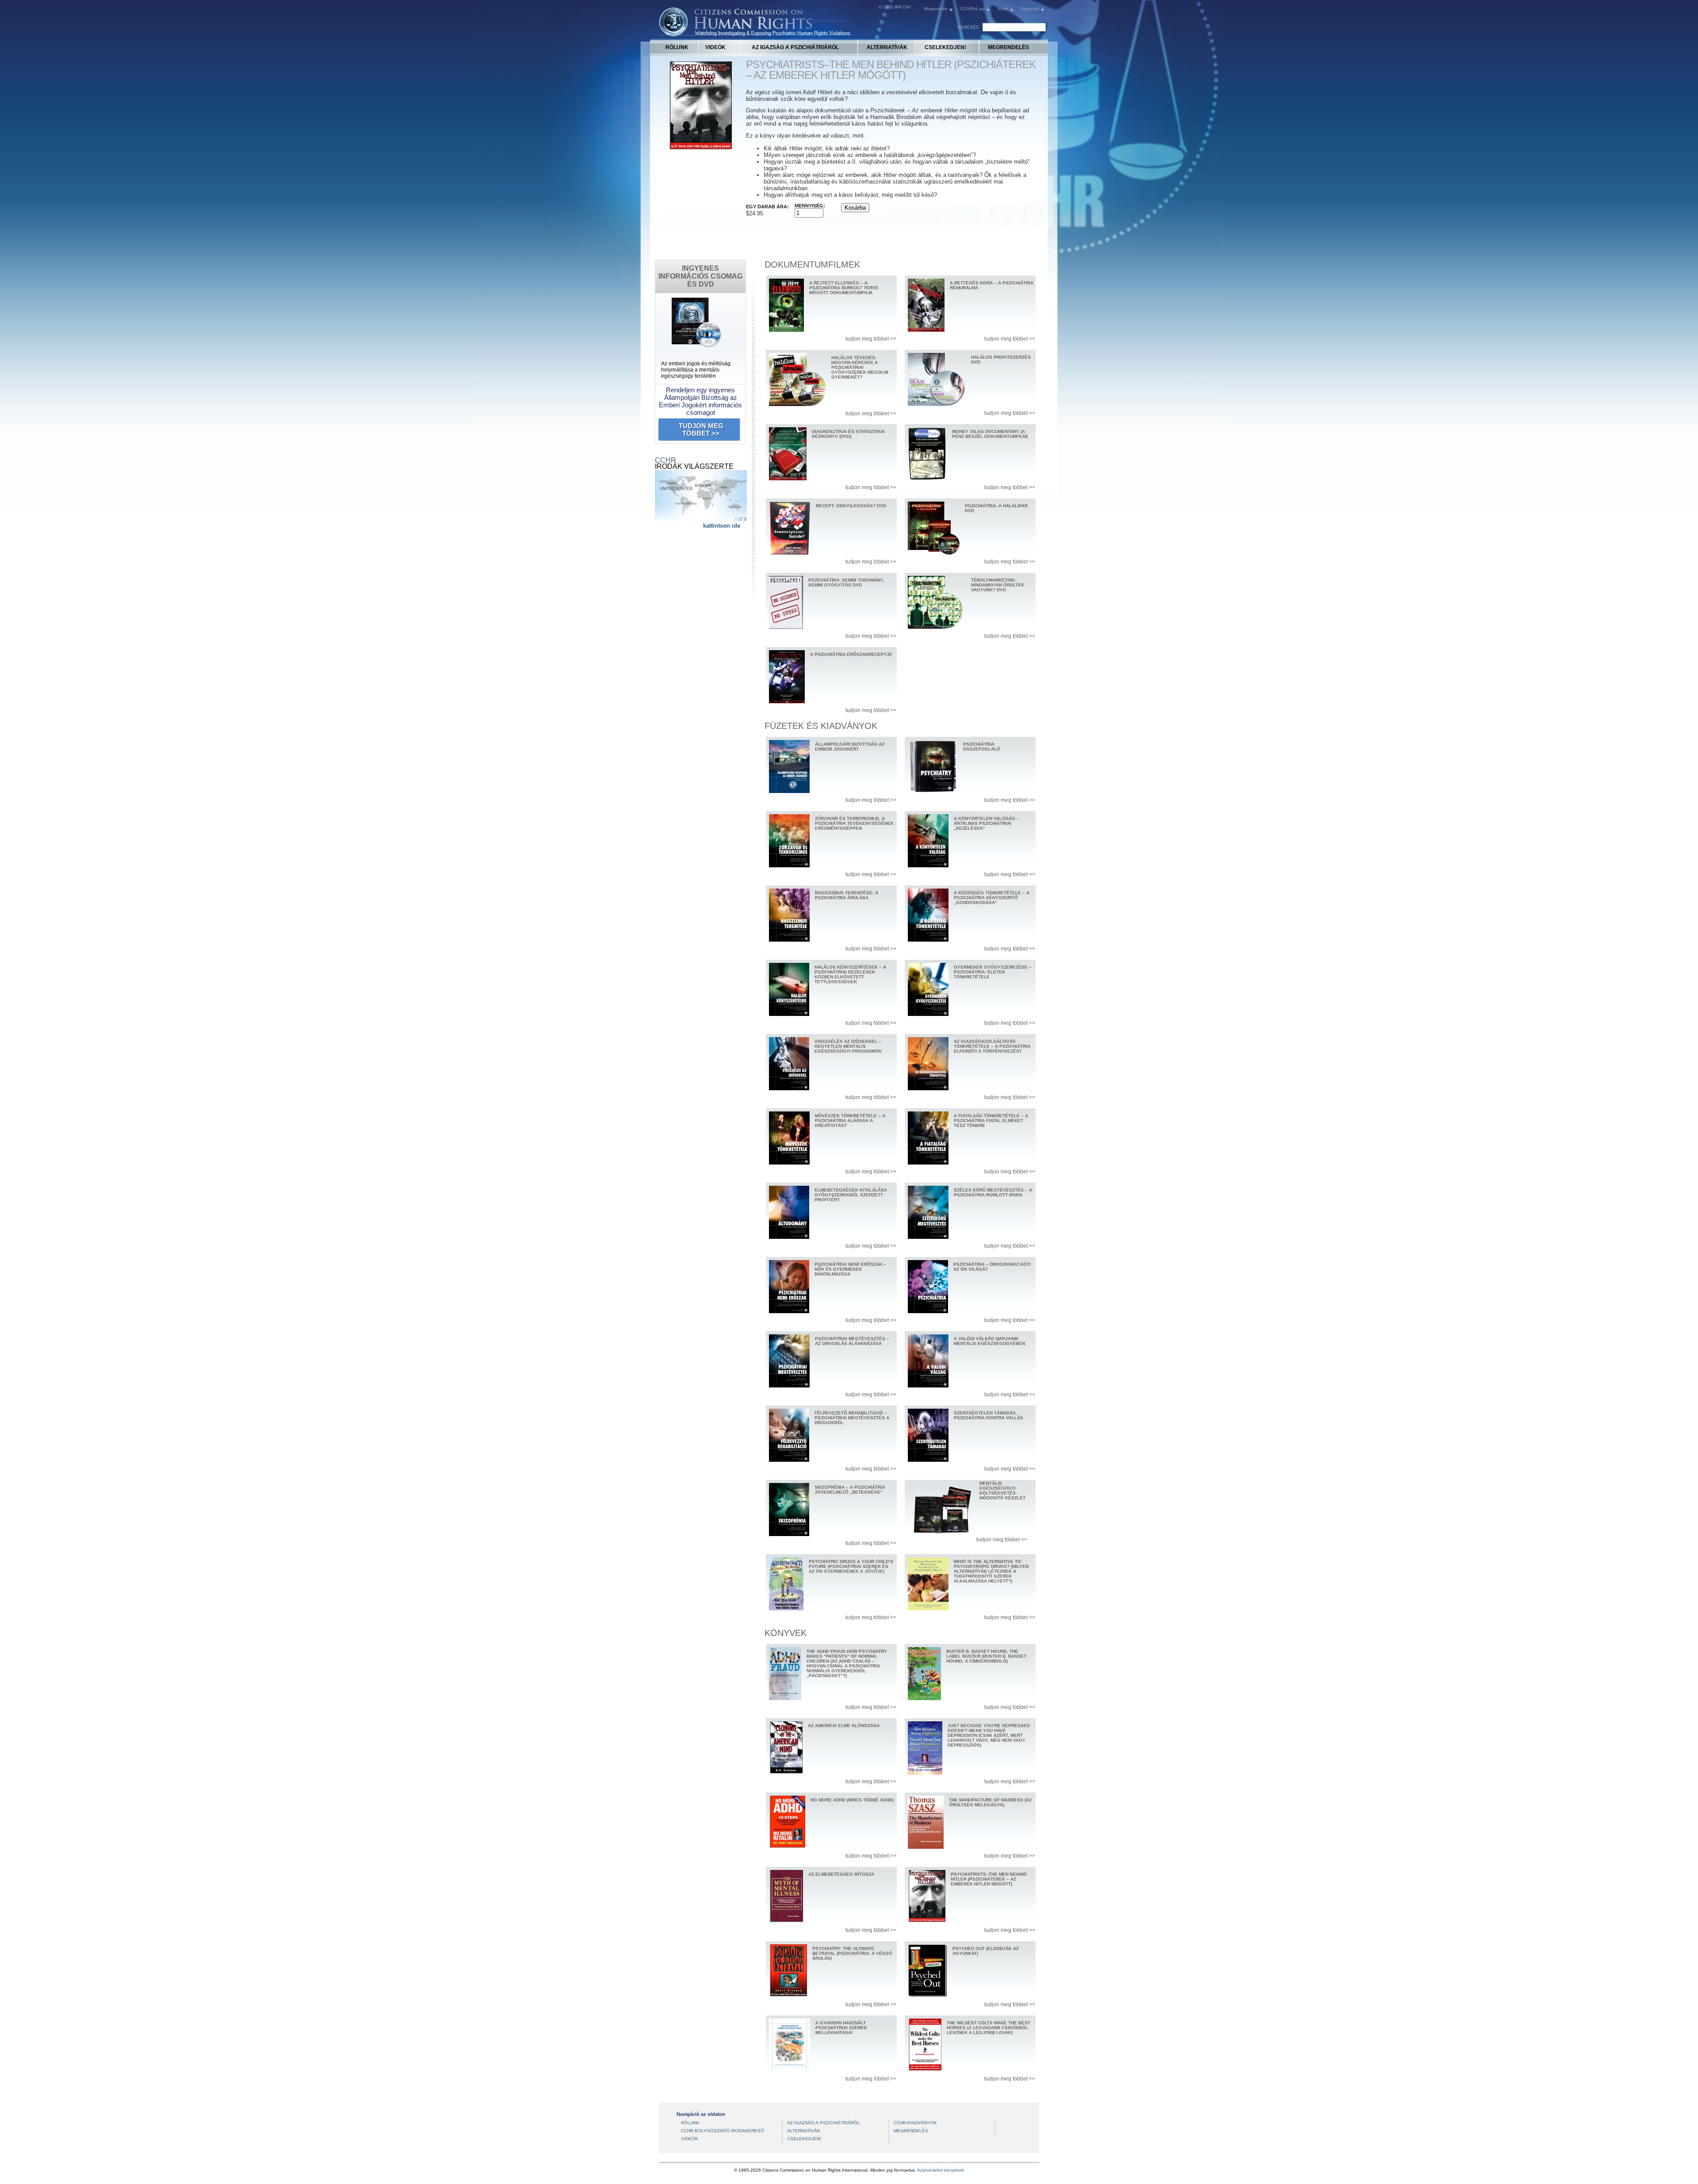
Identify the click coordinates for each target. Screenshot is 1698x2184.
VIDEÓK (715, 47)
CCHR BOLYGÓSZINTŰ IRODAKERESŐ (723, 2131)
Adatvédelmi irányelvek (941, 2170)
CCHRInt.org (973, 9)
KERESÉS (968, 27)
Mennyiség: (810, 206)
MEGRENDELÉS (1008, 47)
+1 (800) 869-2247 (895, 7)
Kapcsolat (1030, 9)
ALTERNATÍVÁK (887, 47)
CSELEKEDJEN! (945, 47)
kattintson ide (722, 526)
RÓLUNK (677, 47)
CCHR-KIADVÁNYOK (915, 2123)
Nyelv (1003, 9)
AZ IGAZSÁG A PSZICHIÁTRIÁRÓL (795, 47)
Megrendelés (936, 9)
